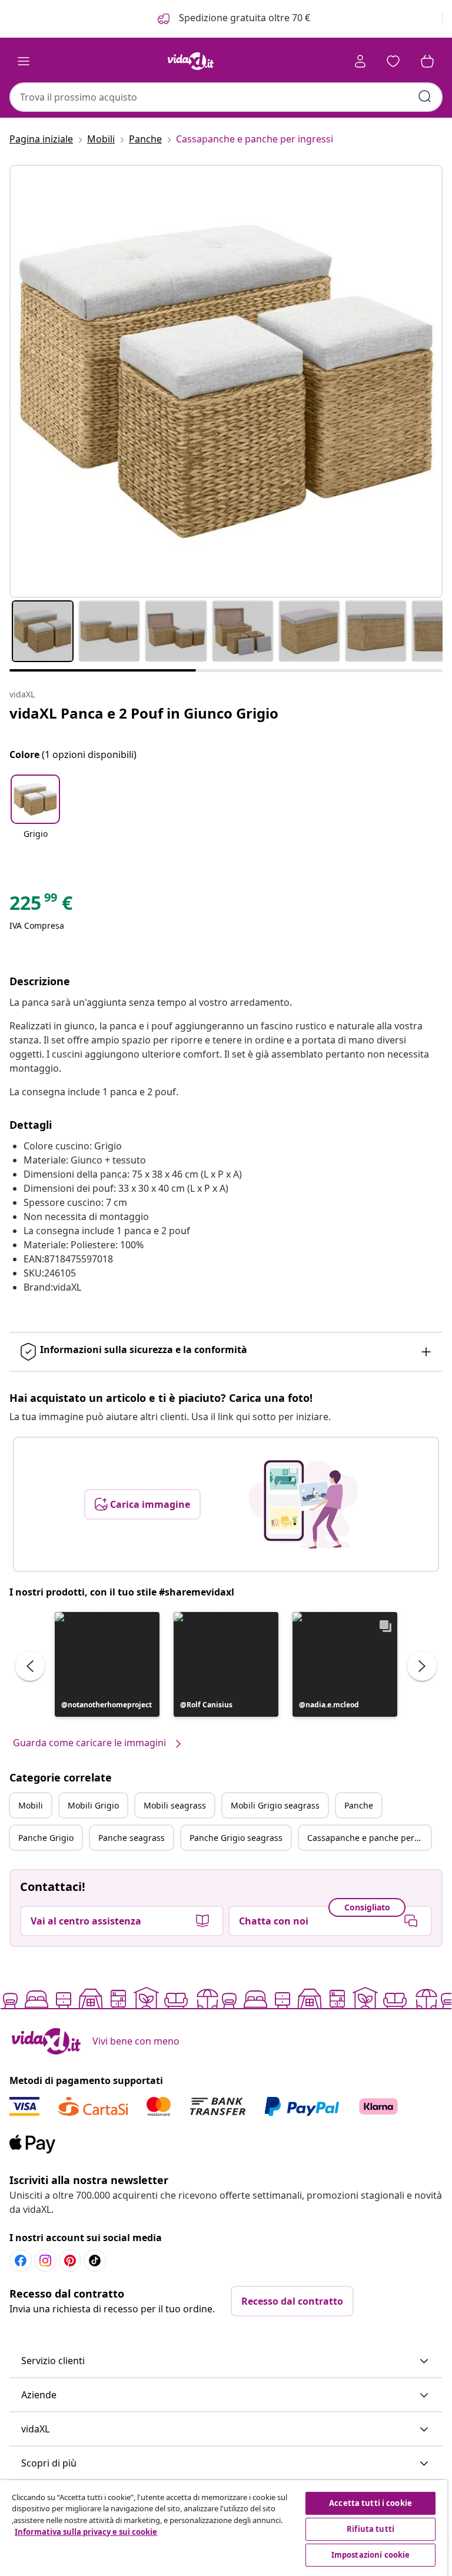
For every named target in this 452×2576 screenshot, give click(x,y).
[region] (224, 2528)
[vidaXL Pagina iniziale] (191, 61)
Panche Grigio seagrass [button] (236, 1838)
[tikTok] (95, 2261)
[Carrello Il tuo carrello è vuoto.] (427, 61)
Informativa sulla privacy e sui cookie (86, 2532)
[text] (41, 906)
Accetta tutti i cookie (370, 2503)
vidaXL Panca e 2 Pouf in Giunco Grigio (144, 713)
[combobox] (226, 97)
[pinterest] (70, 2261)
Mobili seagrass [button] (175, 1805)
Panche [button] (359, 1805)
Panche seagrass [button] (132, 1838)
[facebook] (21, 2261)
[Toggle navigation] (24, 61)
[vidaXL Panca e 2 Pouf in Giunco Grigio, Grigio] (226, 381)
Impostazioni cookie (370, 2555)
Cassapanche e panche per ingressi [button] (369, 1838)
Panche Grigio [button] (46, 1838)
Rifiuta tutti (370, 2529)
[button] (35, 815)
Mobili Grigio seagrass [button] (275, 1805)
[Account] (360, 61)
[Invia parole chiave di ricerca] (425, 97)
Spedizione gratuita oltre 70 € (243, 18)
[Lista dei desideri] (393, 61)
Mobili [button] (31, 1805)
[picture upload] (303, 1504)
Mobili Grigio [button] (93, 1805)
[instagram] (45, 2261)
